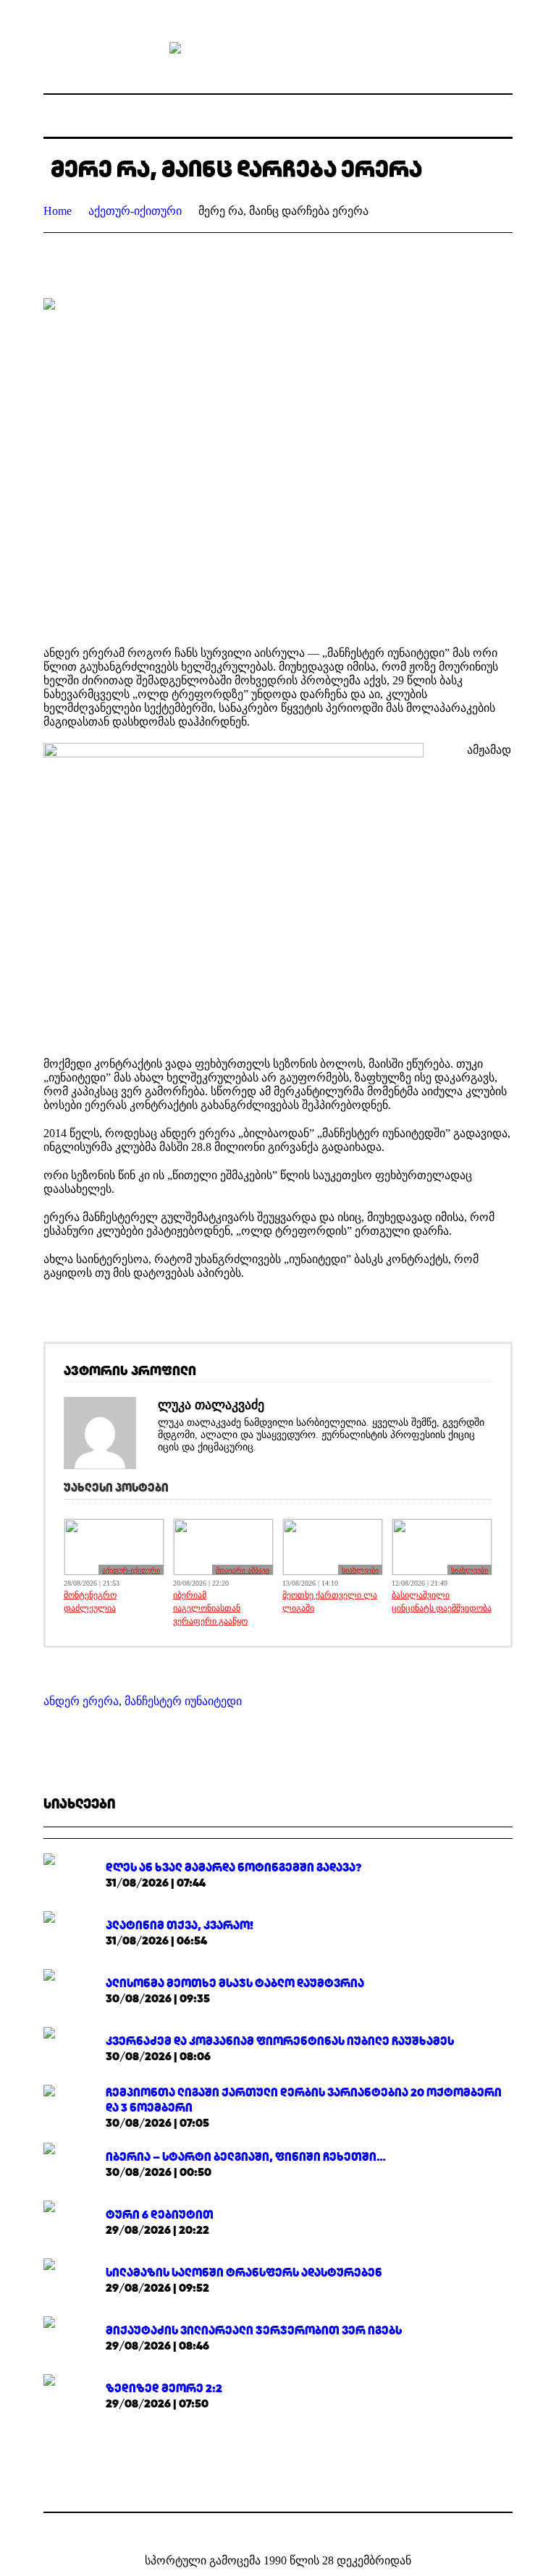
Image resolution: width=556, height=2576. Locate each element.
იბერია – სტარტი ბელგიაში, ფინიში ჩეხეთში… (246, 2157)
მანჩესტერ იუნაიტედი (183, 1701)
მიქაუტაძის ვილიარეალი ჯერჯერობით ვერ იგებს (254, 2330)
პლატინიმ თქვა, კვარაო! (180, 1925)
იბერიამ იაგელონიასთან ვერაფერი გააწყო (210, 1608)
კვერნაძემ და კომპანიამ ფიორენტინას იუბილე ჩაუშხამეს (280, 2041)
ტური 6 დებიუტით (160, 2215)
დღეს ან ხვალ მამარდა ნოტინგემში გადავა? (234, 1867)
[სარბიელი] (278, 47)
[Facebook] (267, 2530)
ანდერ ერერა (81, 1701)
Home (58, 211)
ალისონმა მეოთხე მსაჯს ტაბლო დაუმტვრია (235, 1983)
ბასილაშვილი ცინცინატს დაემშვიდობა (442, 1602)
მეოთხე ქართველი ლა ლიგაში (330, 1602)
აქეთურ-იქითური (135, 211)
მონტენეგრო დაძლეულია (90, 1602)
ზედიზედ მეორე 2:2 (164, 2388)
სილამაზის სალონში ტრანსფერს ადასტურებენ (244, 2273)
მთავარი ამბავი (243, 1570)
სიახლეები (360, 1570)
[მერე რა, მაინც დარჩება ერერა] (278, 461)
